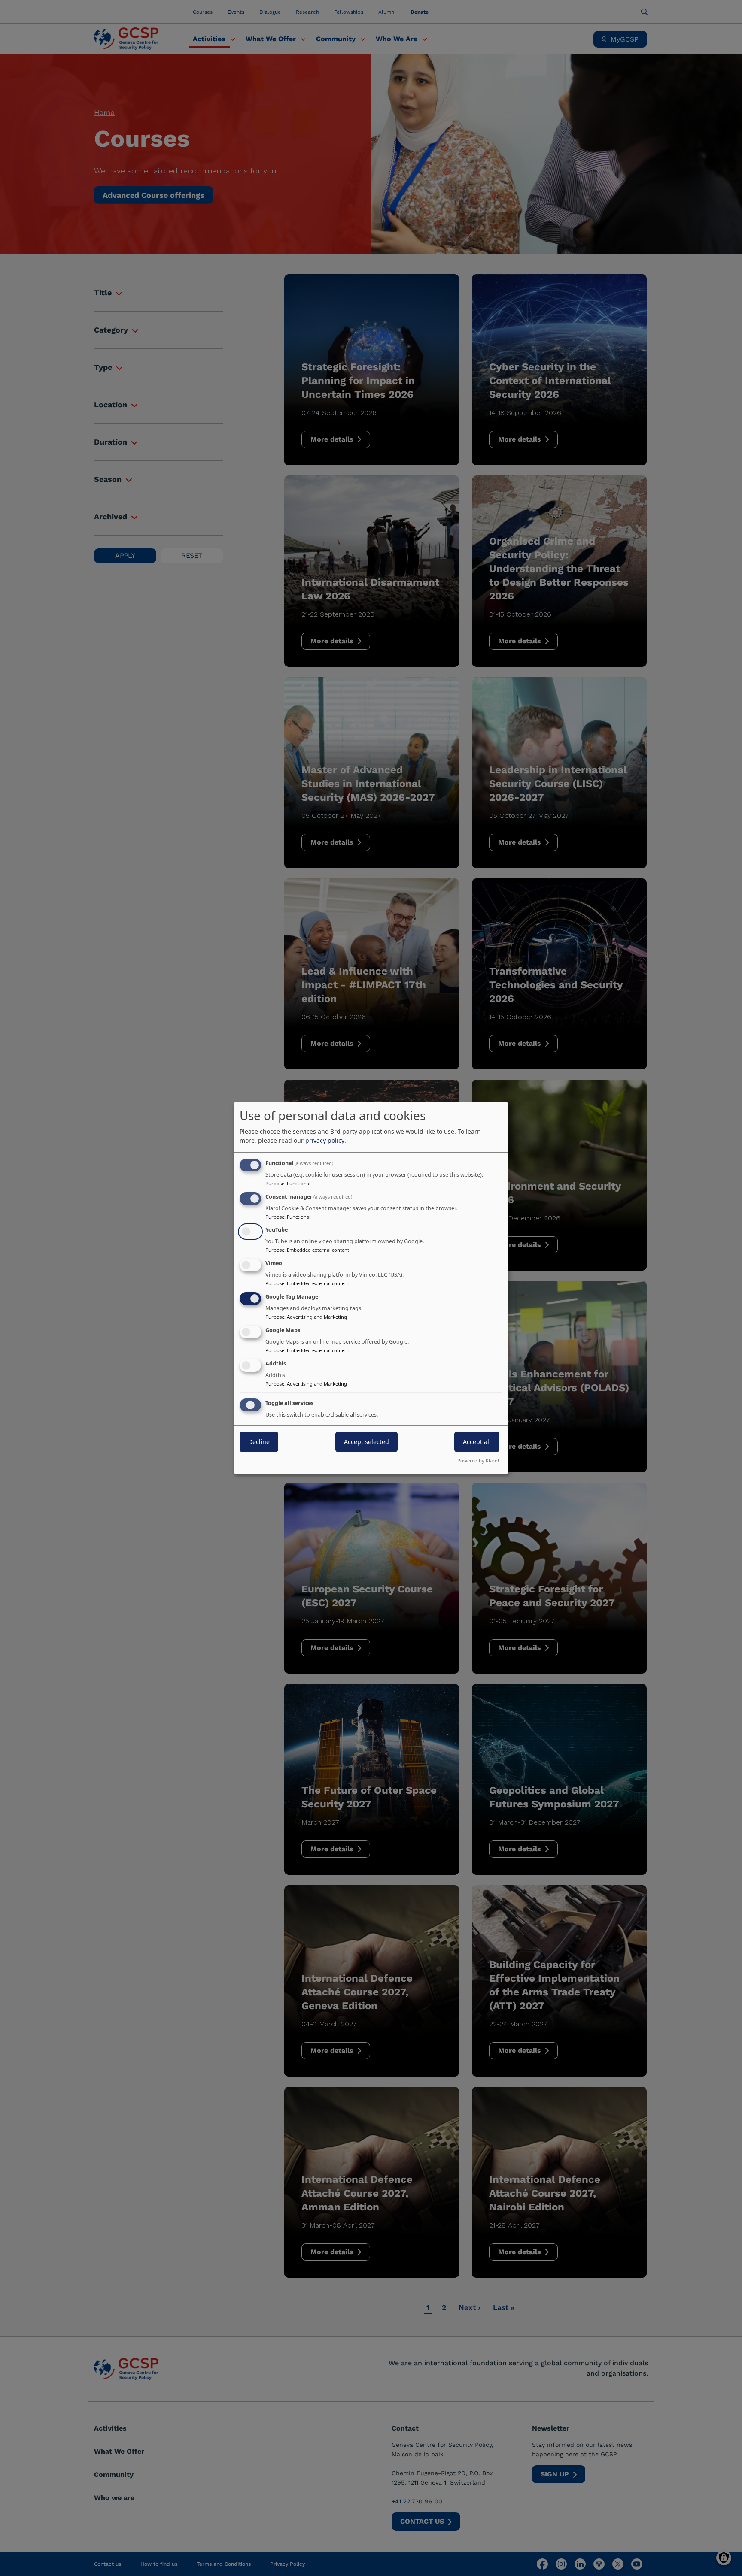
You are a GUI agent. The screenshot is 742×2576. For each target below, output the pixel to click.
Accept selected (366, 1442)
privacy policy (325, 1140)
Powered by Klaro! (478, 1461)
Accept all (477, 1442)
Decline (259, 1442)
